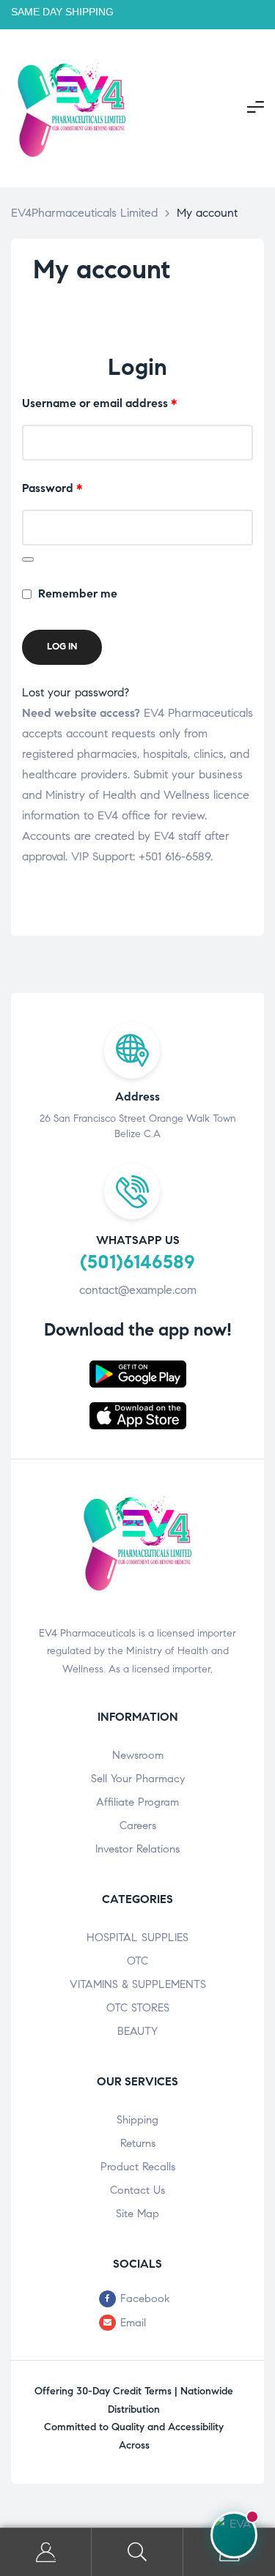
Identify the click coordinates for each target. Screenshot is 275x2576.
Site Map (137, 2214)
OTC (137, 1961)
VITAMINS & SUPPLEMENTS (138, 1984)
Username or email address (124, 402)
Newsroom (138, 1755)
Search (137, 2552)
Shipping (137, 2120)
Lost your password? (76, 692)
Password (76, 487)
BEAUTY (137, 2031)
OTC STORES (138, 2008)
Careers (138, 1825)
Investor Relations (137, 1849)
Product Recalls (138, 2167)
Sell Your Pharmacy (138, 1779)
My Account (46, 2552)
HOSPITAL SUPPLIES (137, 1937)
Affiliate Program (137, 1802)
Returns (138, 2143)
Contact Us (137, 2190)
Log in (62, 647)
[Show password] (28, 559)
